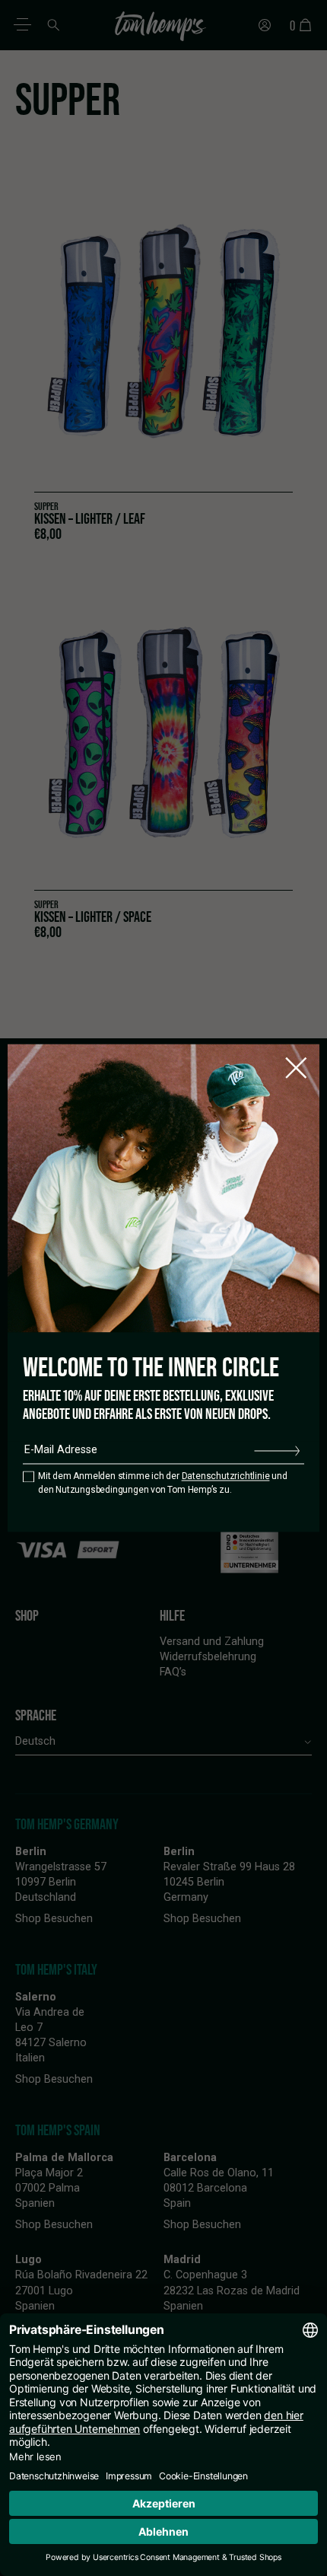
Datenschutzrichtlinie (226, 1477)
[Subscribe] (277, 1450)
